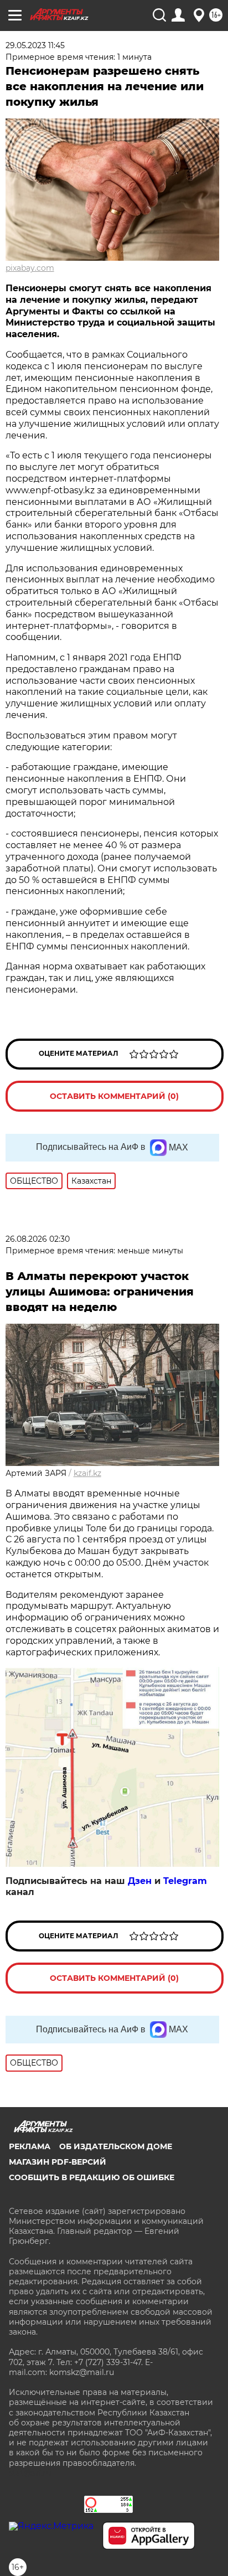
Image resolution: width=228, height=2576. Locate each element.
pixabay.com (30, 268)
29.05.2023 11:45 (35, 45)
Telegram (185, 1881)
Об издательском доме (116, 2146)
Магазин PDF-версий (58, 2162)
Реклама (30, 2146)
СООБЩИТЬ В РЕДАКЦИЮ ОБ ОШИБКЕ (92, 2177)
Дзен (140, 1881)
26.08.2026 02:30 (38, 1239)
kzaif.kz (87, 1473)
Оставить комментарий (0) (114, 1096)
